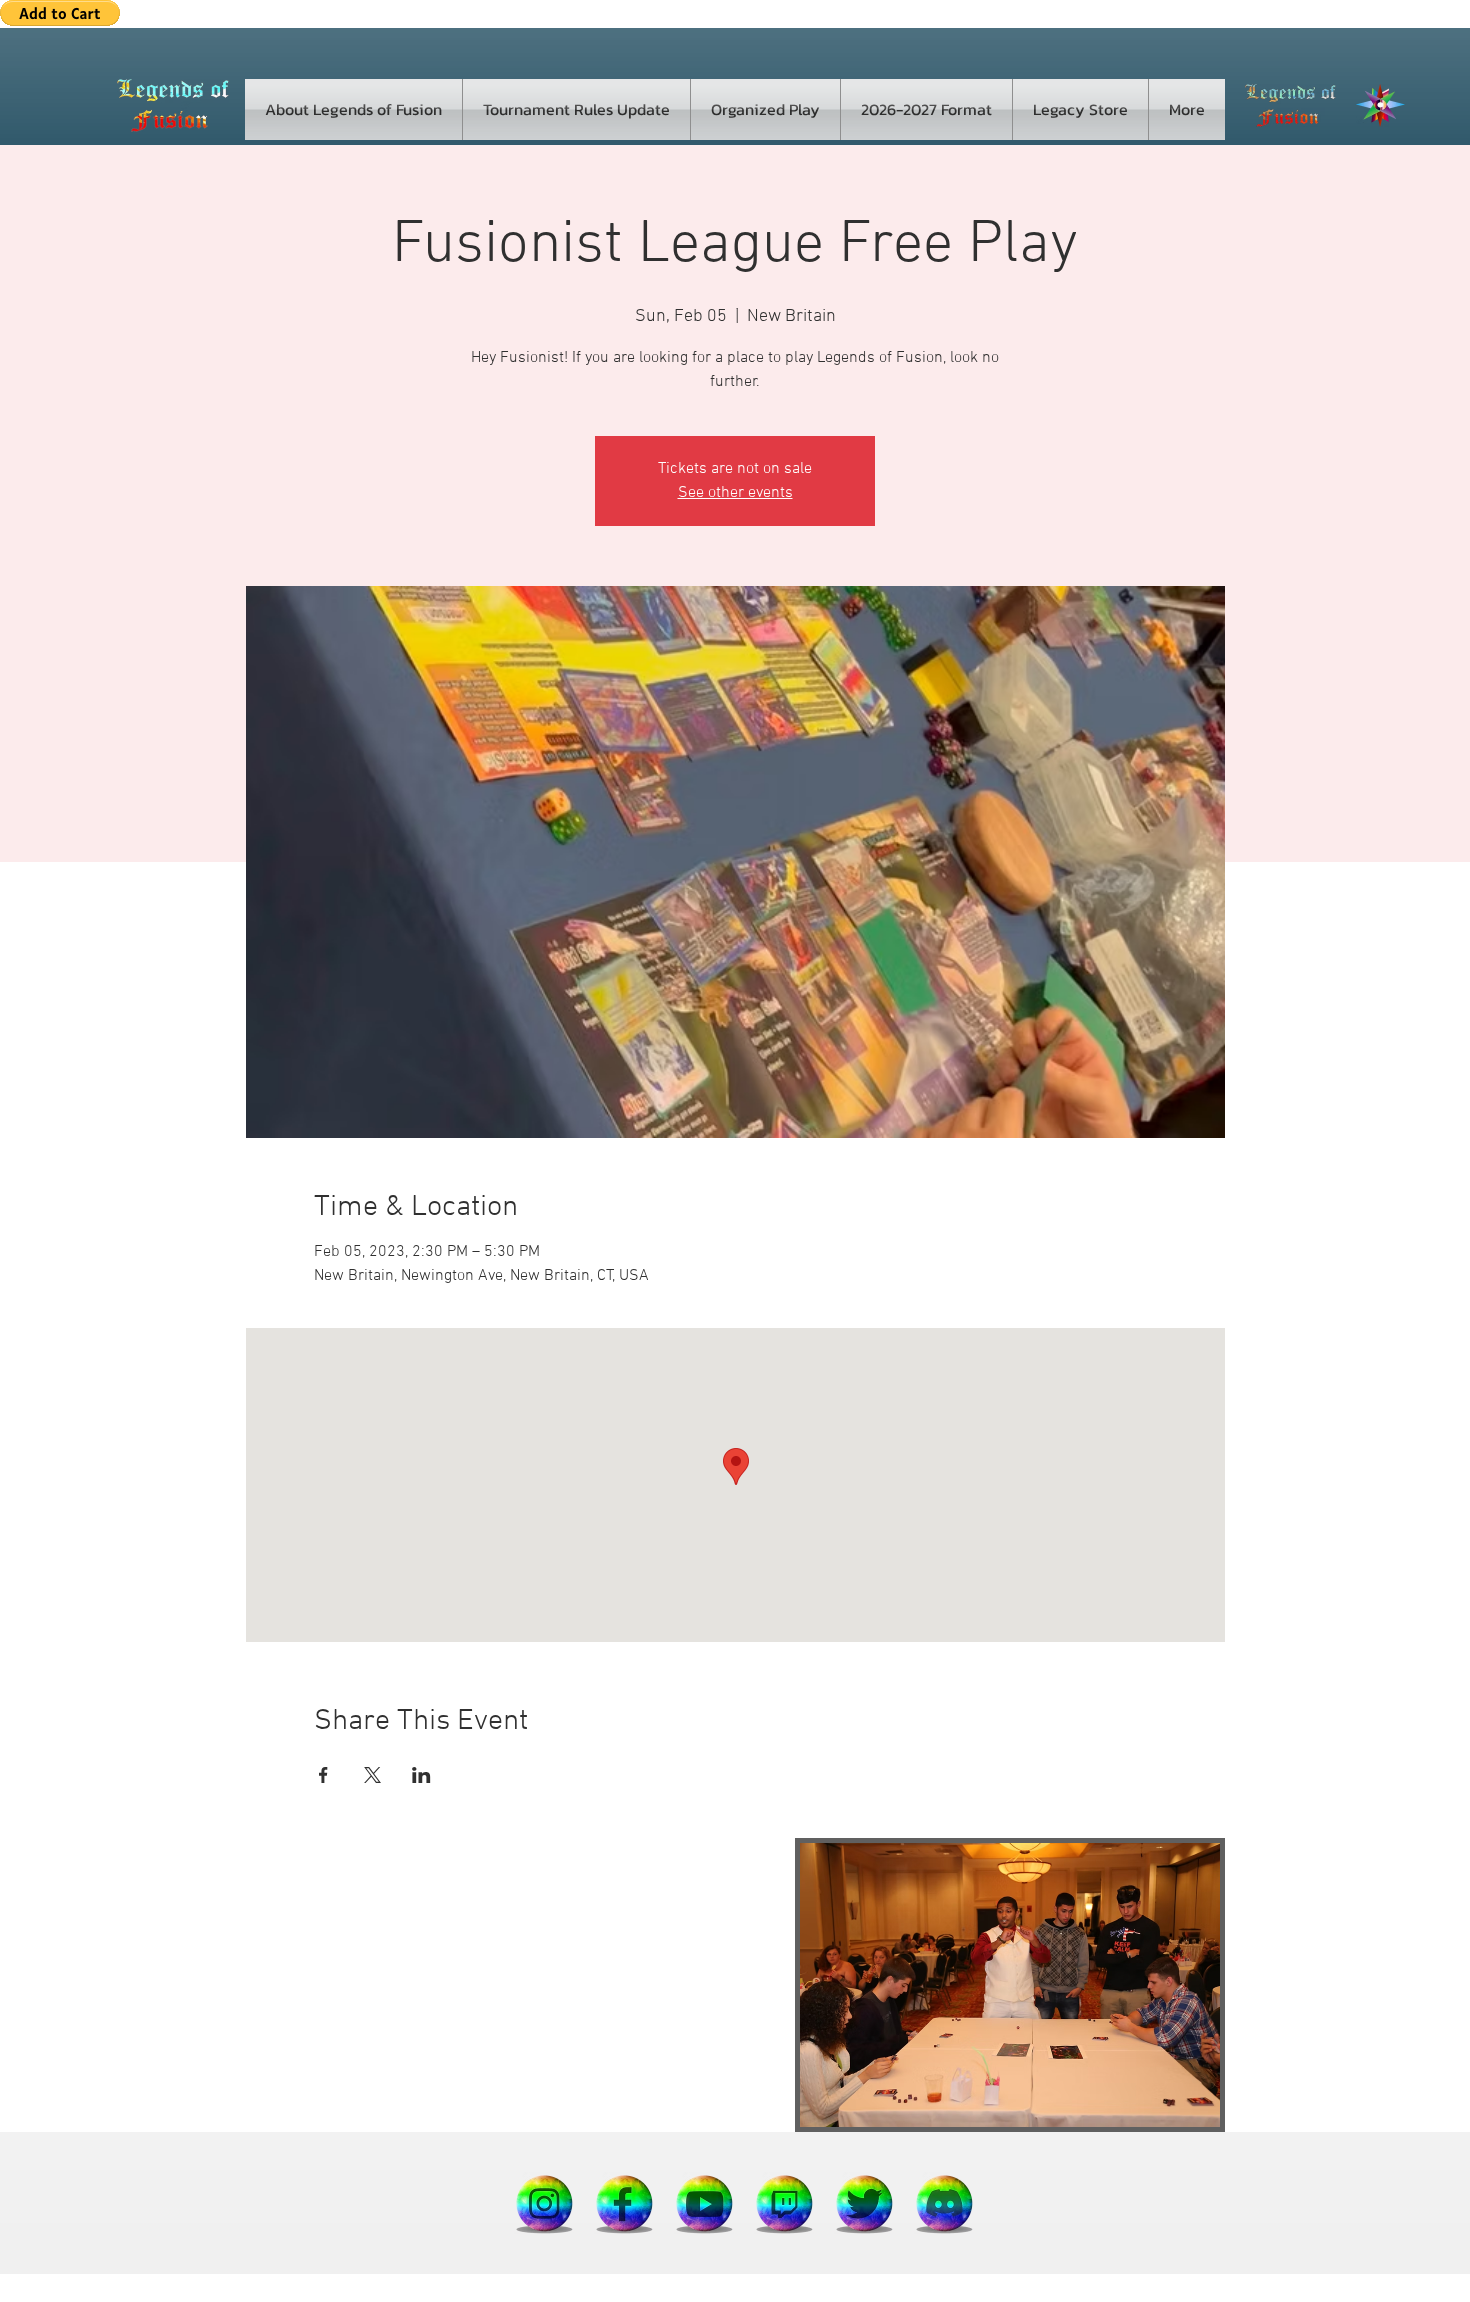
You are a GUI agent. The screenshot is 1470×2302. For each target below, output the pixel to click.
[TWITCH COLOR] (785, 2203)
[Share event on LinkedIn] (421, 1775)
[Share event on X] (372, 1775)
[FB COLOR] (625, 2203)
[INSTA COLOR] (545, 2203)
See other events (735, 493)
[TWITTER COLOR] (865, 2203)
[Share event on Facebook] (323, 1775)
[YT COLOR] (705, 2203)
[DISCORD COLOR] (945, 2203)
